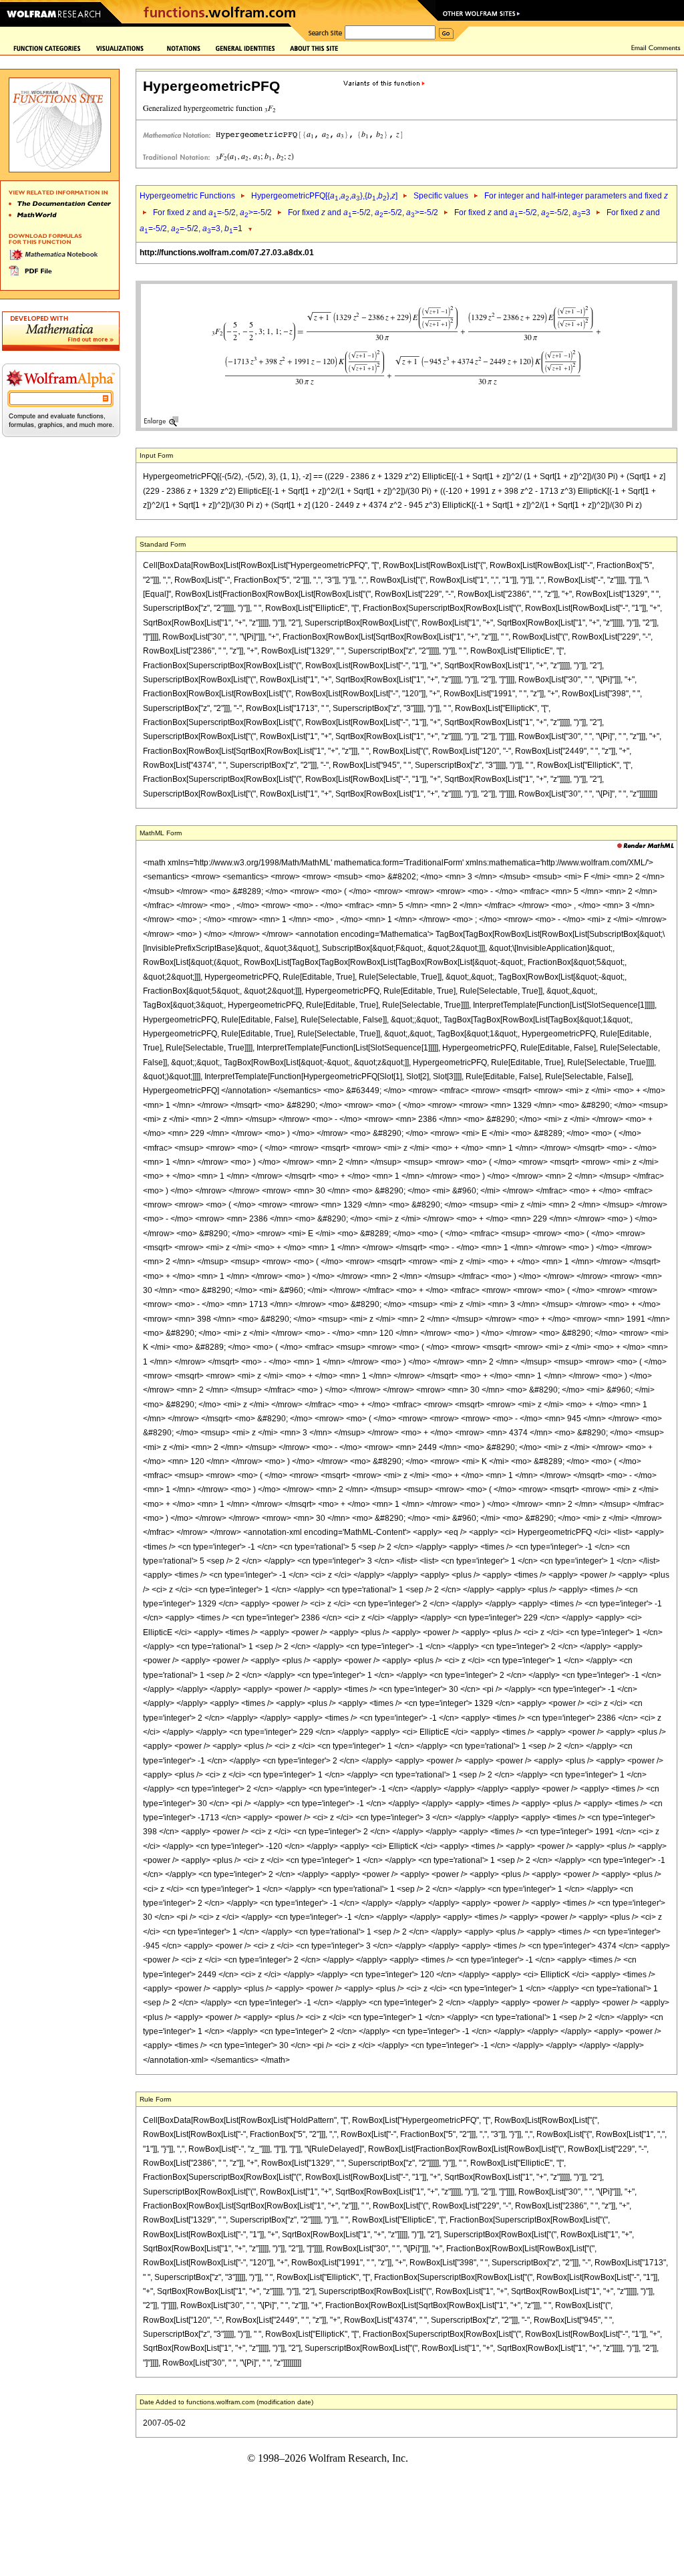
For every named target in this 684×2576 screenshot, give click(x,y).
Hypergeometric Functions (187, 196)
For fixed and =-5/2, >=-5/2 (212, 212)
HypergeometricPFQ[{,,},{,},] (324, 196)
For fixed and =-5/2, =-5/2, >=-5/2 (363, 212)
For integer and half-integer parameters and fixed (576, 196)
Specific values (441, 196)
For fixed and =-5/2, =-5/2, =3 (522, 212)
